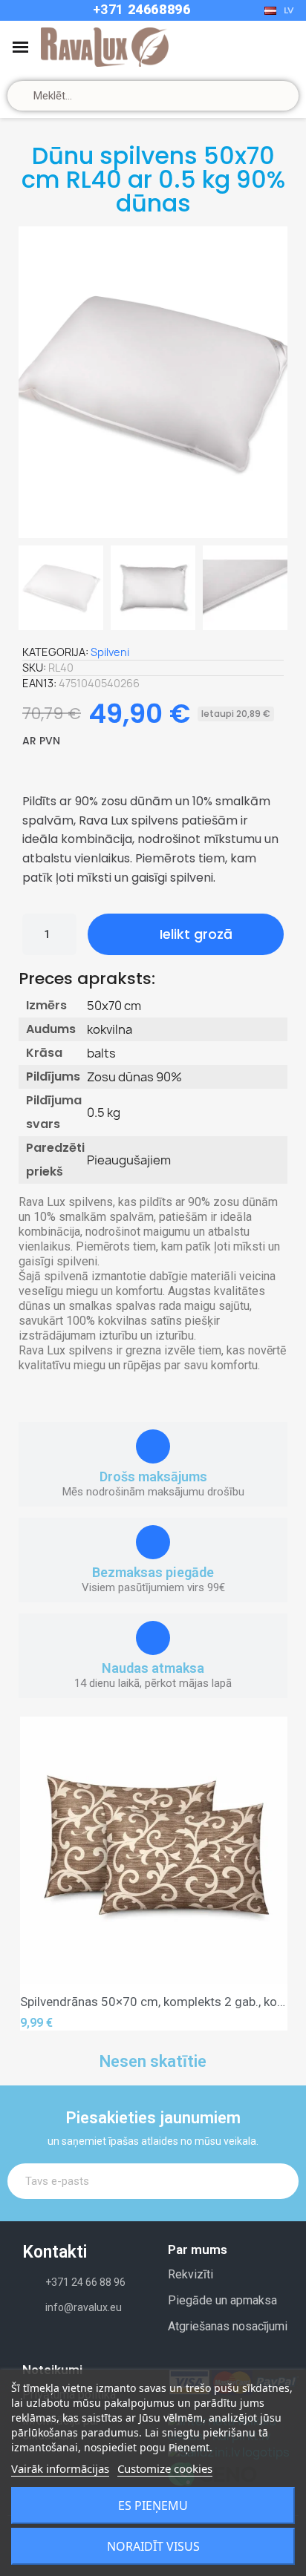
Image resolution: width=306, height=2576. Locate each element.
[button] (35, 382)
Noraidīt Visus (153, 2546)
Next (265, 1874)
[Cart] (263, 47)
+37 (105, 9)
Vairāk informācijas (60, 2468)
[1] (277, 2181)
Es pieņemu (153, 2505)
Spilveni (110, 652)
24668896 (157, 9)
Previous (42, 1874)
